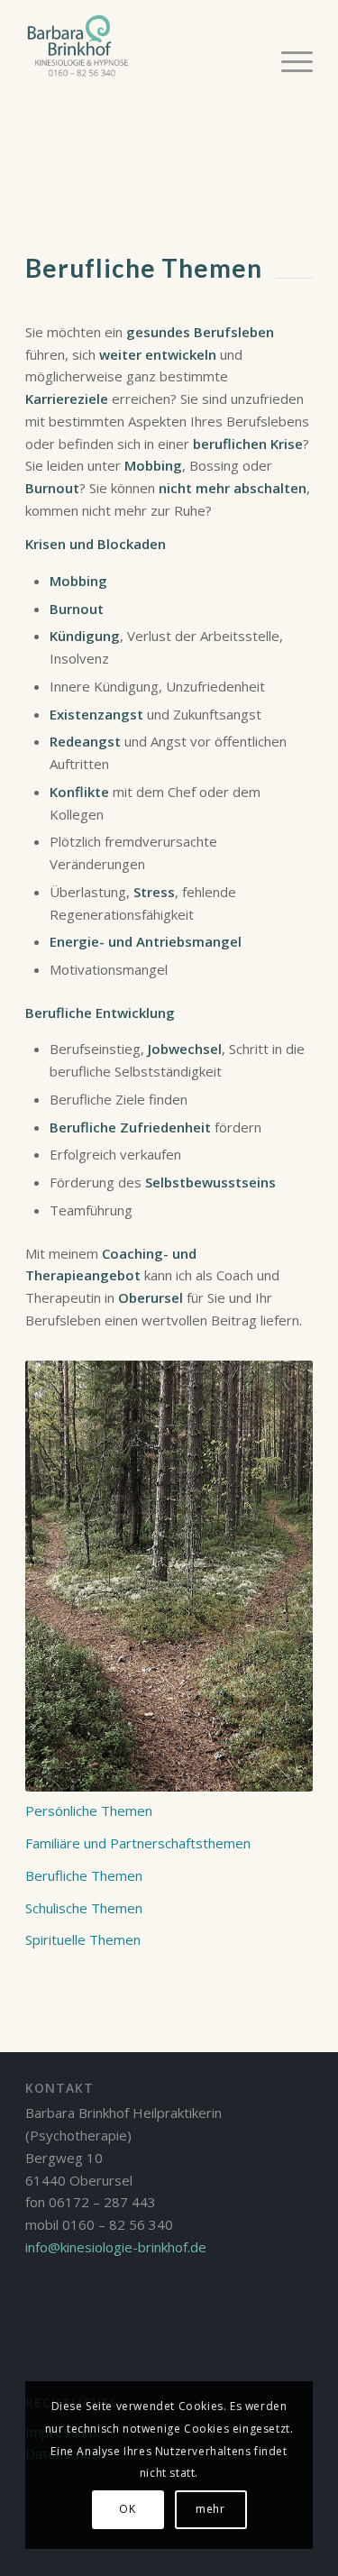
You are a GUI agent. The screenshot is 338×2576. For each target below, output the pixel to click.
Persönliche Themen (89, 1811)
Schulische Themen (84, 1908)
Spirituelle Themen (83, 1939)
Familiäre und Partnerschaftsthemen (138, 1843)
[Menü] (288, 60)
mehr (210, 2509)
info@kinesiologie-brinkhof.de (116, 2247)
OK (127, 2509)
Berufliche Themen (84, 1875)
